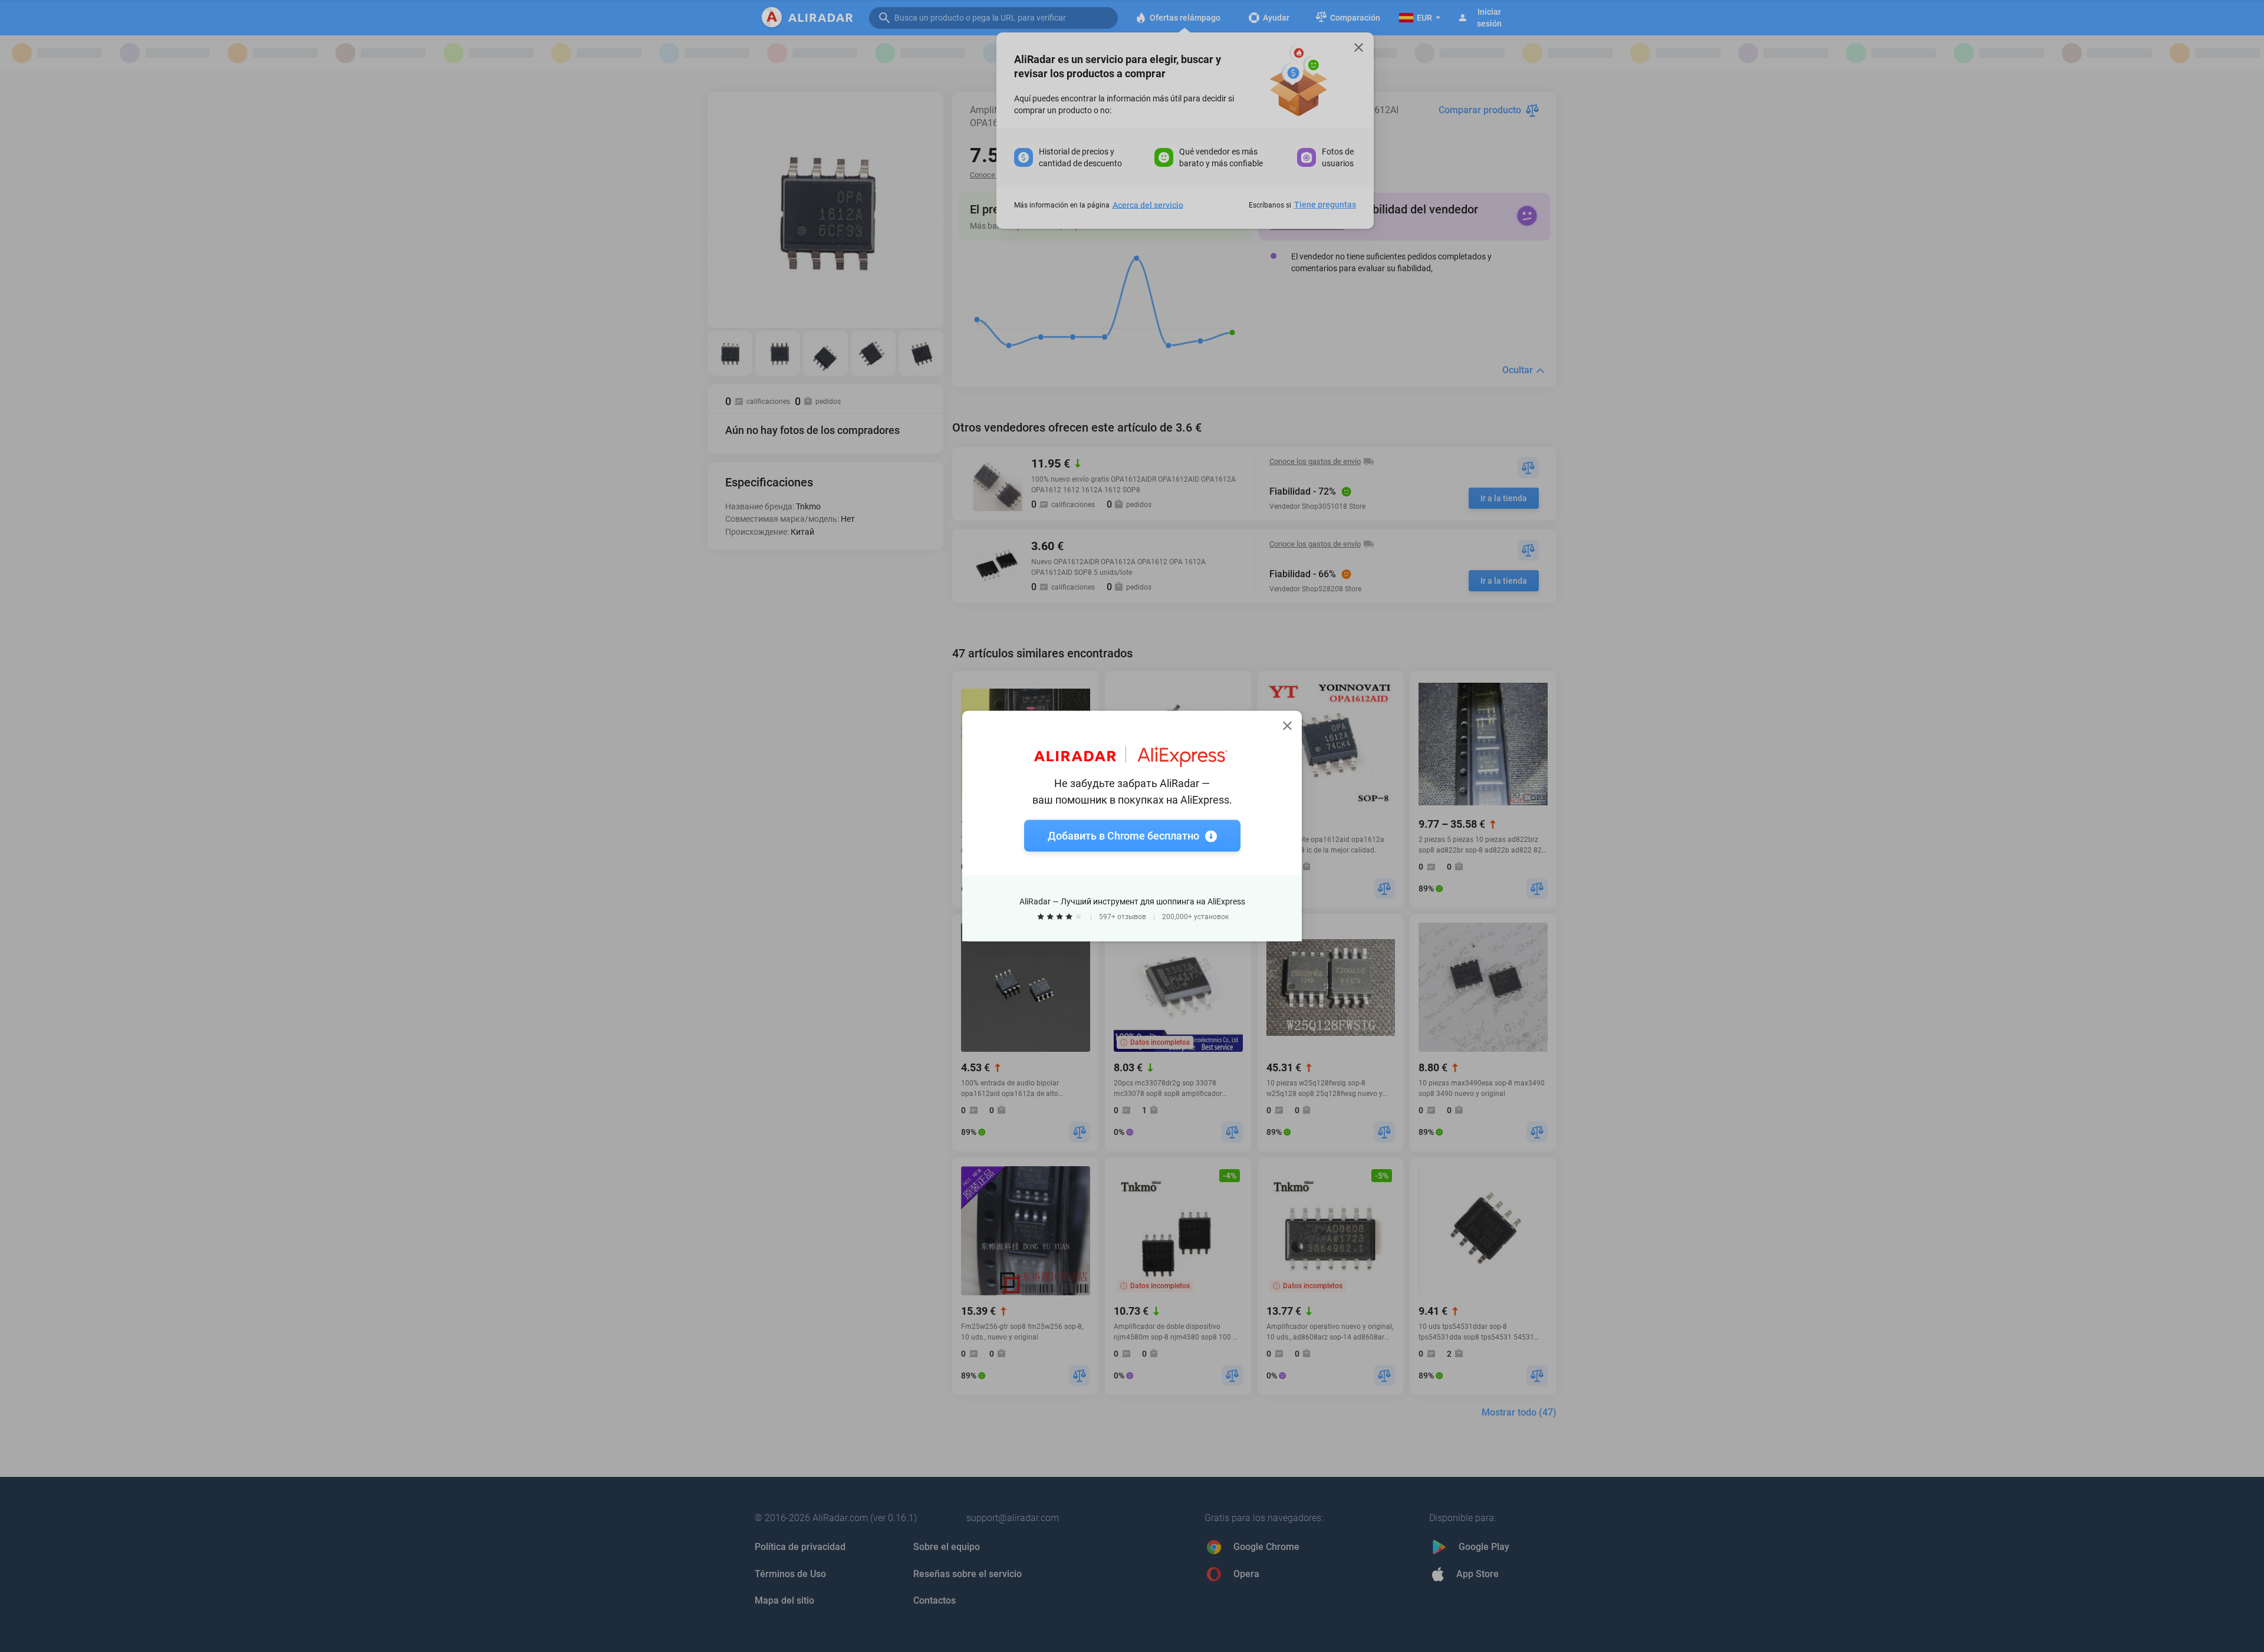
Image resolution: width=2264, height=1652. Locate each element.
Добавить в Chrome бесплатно (1123, 836)
